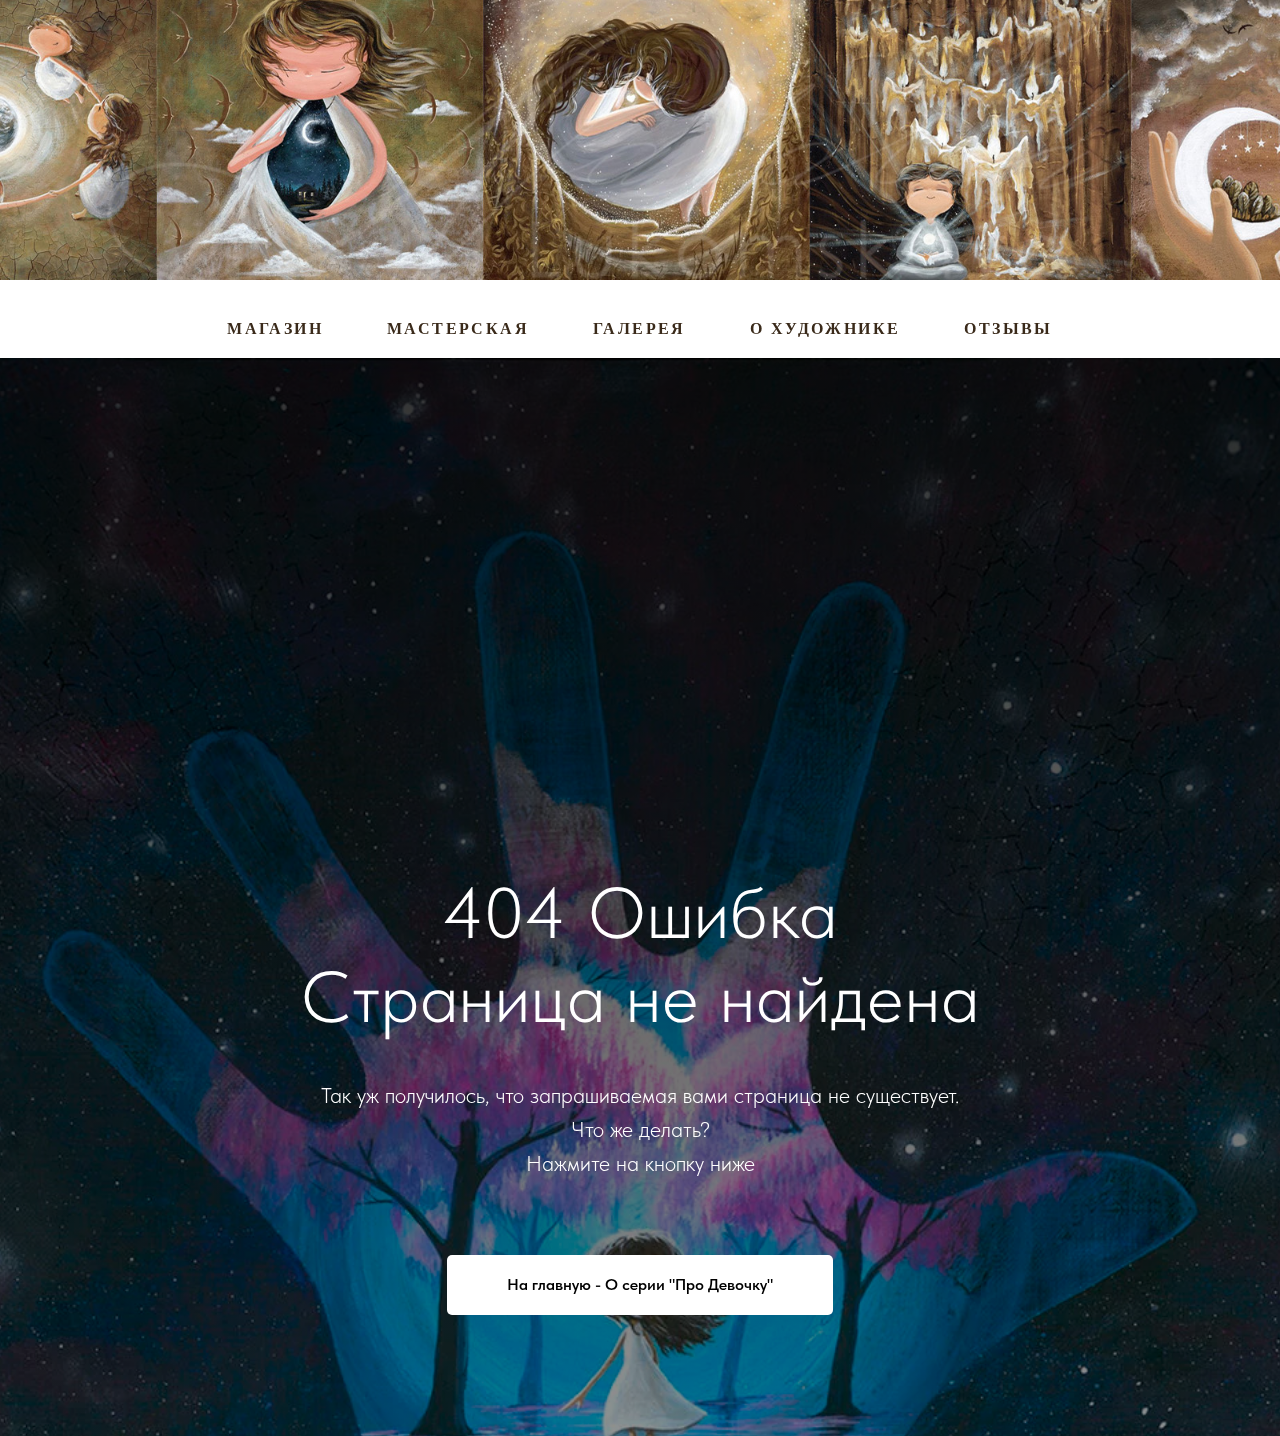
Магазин (275, 328)
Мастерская (458, 328)
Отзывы (1008, 328)
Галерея (639, 328)
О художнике (825, 328)
